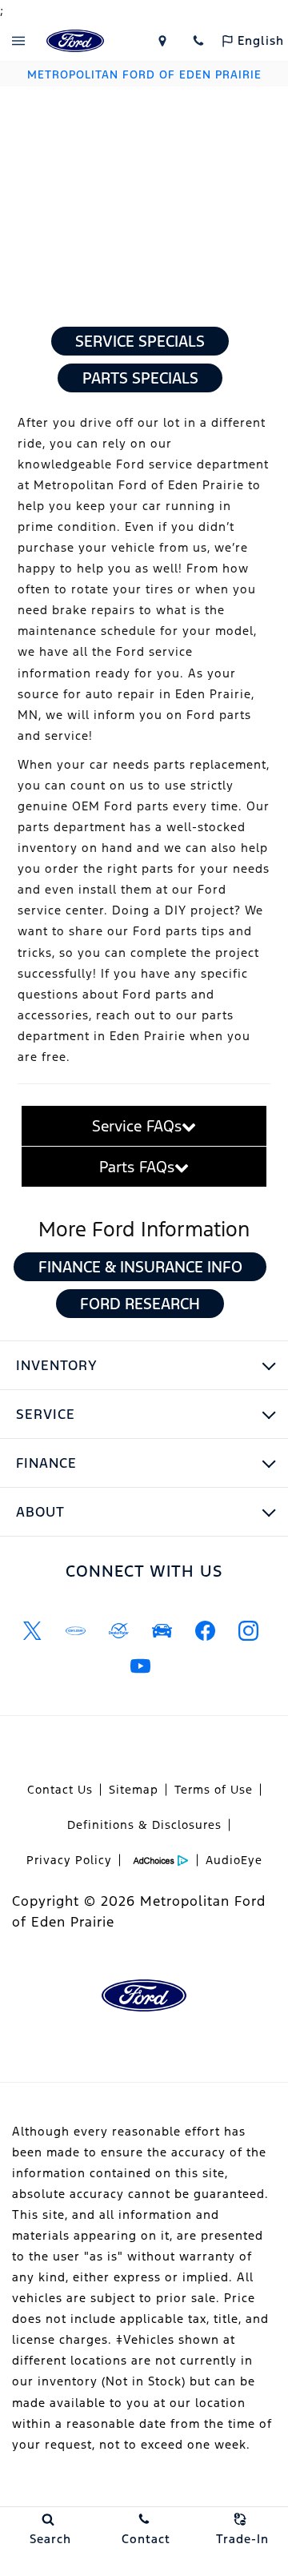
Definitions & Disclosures (144, 1825)
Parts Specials (140, 378)
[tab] (144, 1126)
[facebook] (205, 1630)
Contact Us (60, 1790)
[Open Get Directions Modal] (162, 41)
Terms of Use (214, 1790)
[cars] (75, 1630)
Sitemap (134, 1790)
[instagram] (248, 1630)
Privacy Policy (69, 1860)
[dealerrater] (118, 1630)
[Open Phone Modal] (198, 41)
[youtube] (140, 1666)
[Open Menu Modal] (18, 41)
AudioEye (234, 1860)
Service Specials (140, 341)
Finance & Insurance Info (140, 1267)
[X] (32, 1630)
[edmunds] (162, 1630)
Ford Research (140, 1304)
